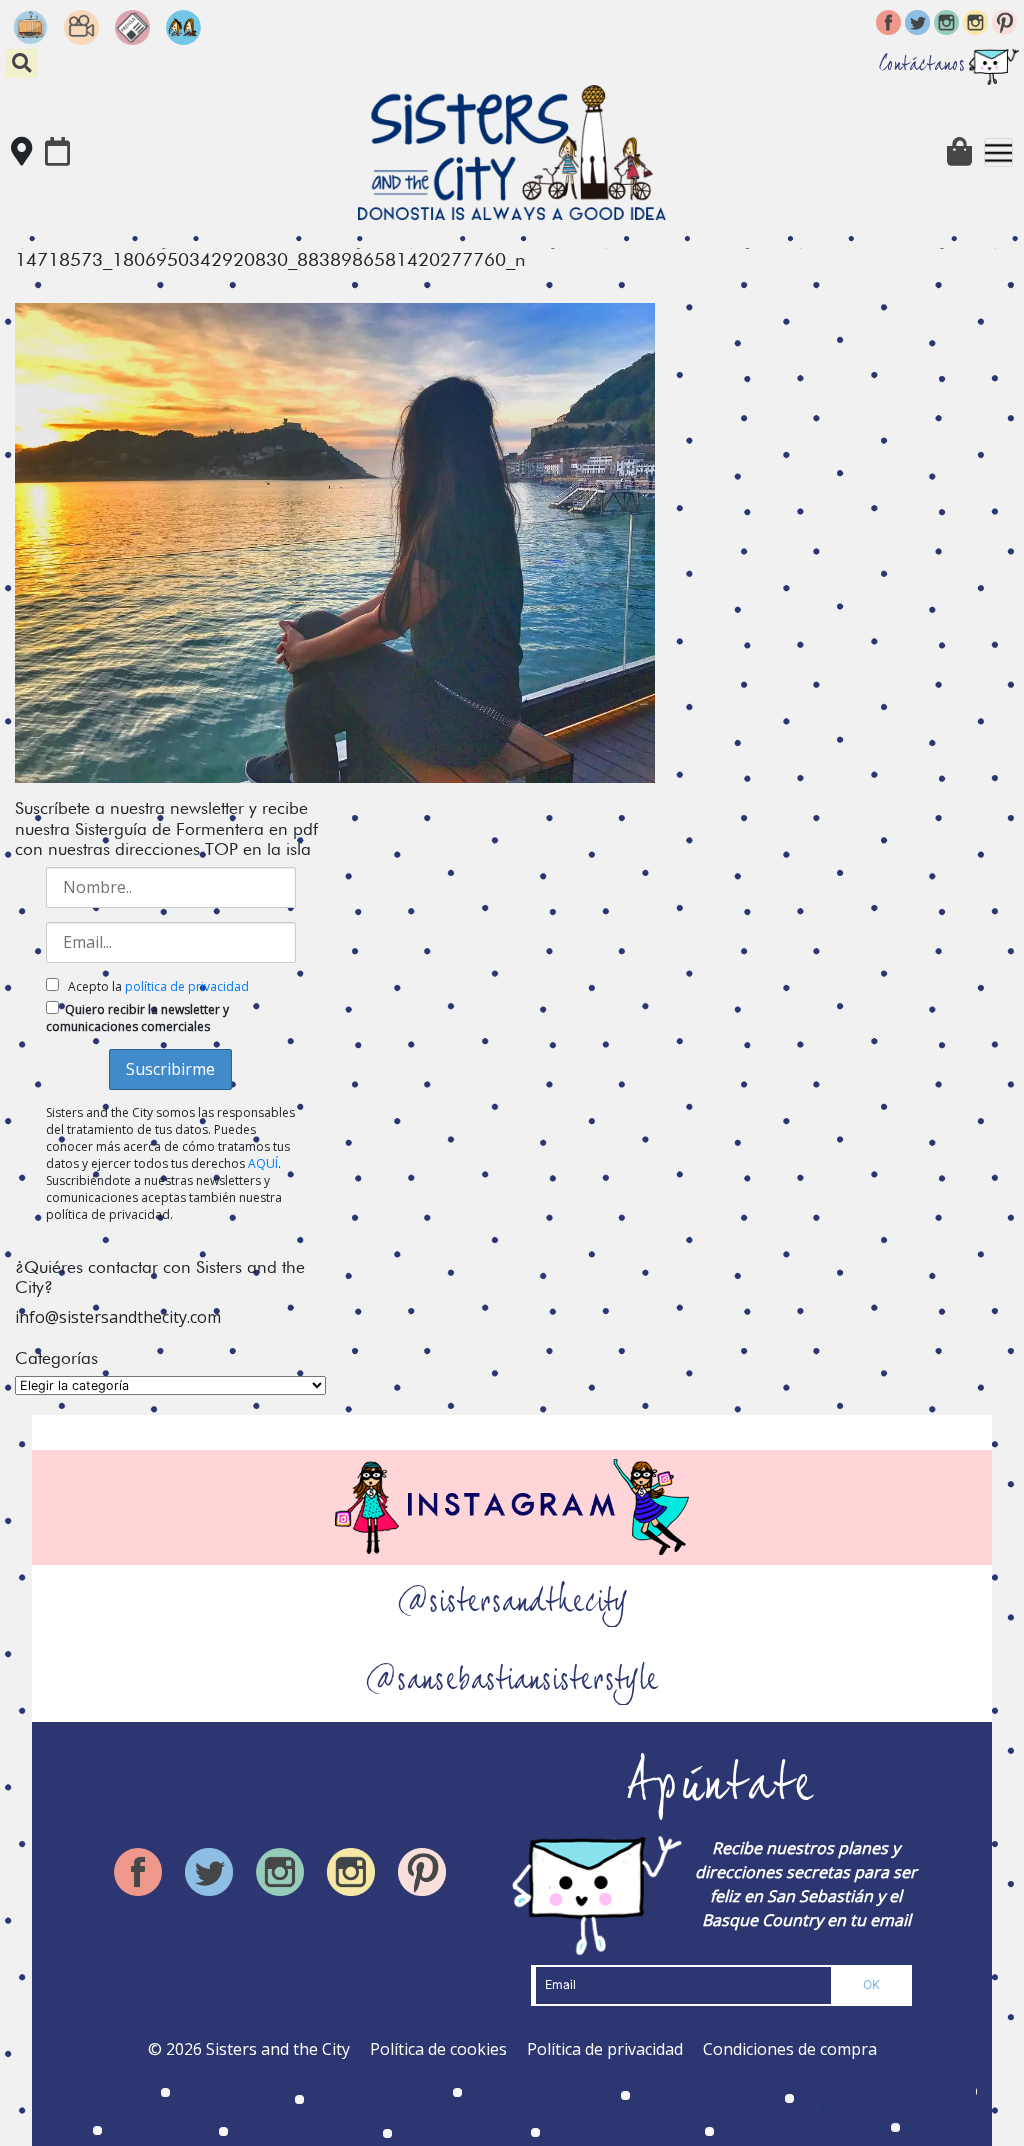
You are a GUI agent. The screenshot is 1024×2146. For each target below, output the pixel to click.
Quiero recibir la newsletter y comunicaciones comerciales (137, 1018)
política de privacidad (187, 986)
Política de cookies (438, 2049)
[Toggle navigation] (998, 152)
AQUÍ (263, 1163)
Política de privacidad (605, 2049)
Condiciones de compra (790, 2049)
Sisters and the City (278, 2049)
